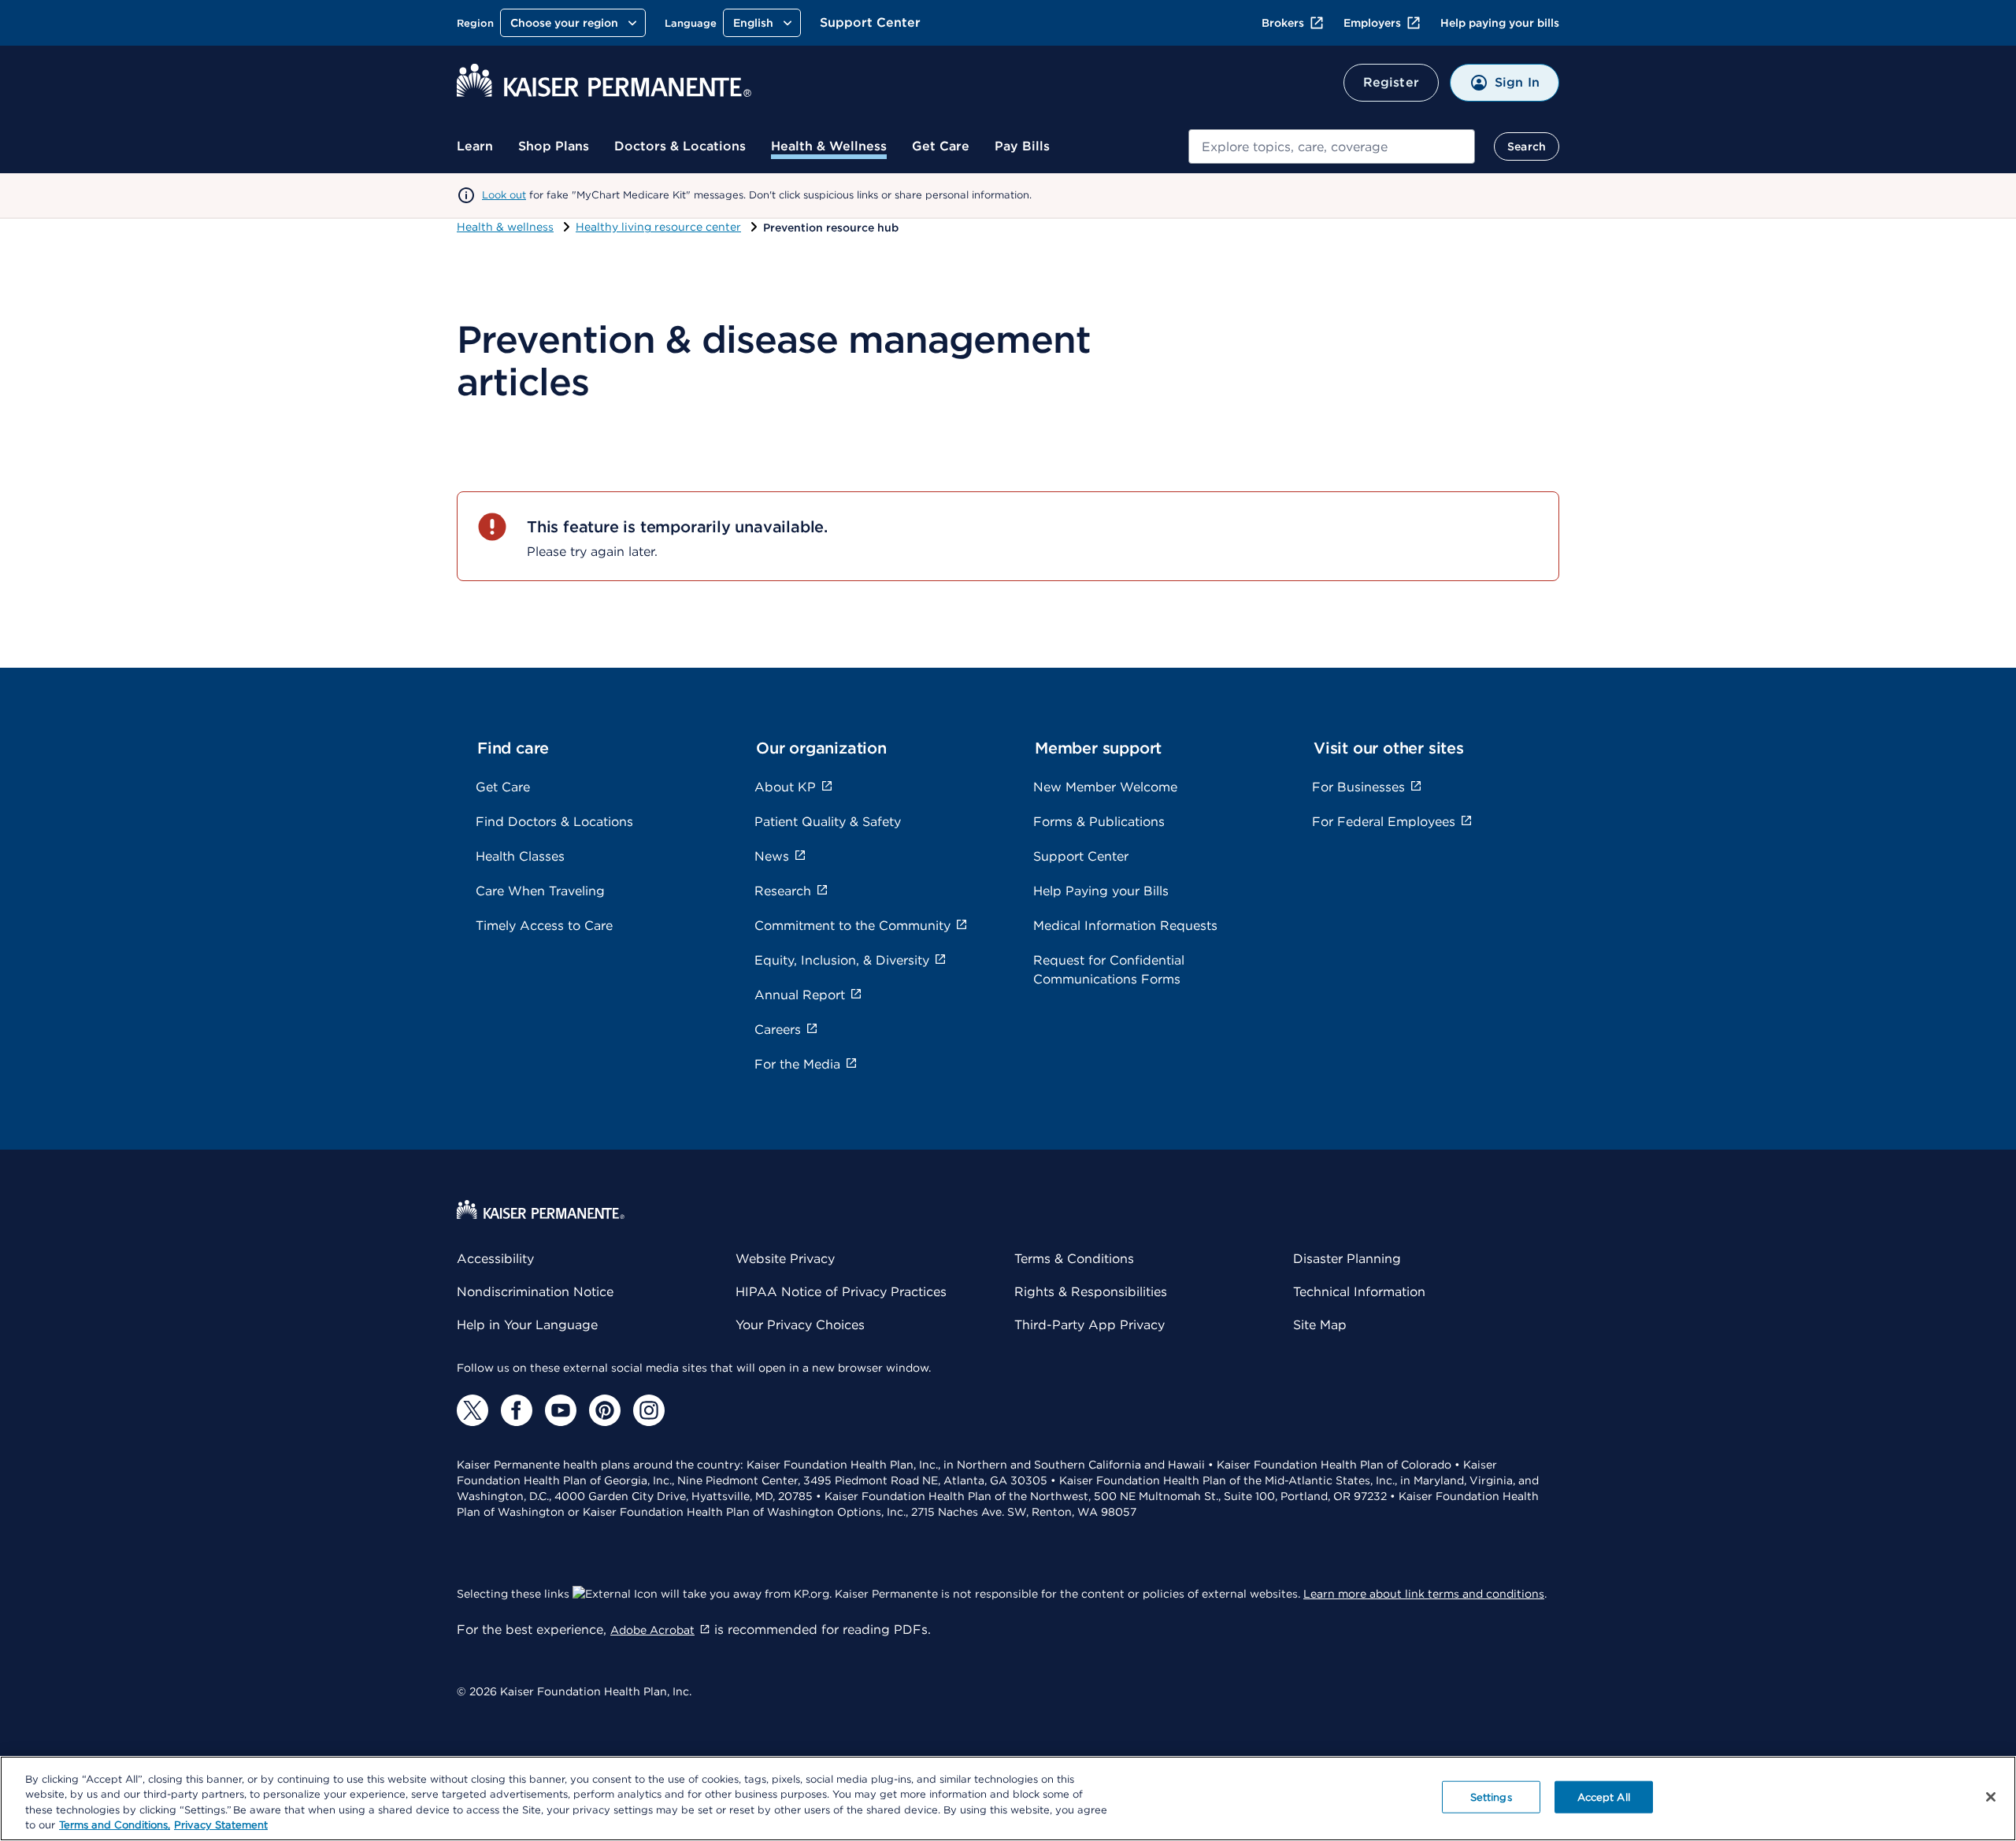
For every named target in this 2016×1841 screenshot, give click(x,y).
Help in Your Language (527, 1325)
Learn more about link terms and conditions (1424, 1594)
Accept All (1604, 1797)
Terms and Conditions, (115, 1825)
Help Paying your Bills (1101, 891)
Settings (1491, 1797)
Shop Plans (554, 146)
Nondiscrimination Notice (535, 1292)
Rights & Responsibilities (1091, 1292)
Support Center (870, 22)
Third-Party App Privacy (1090, 1325)
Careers (778, 1030)
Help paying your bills (1500, 23)
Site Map (1320, 1325)
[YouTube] (561, 1410)
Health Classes (520, 856)
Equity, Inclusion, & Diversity (842, 960)
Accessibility (495, 1259)
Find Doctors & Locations (554, 822)
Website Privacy (785, 1259)
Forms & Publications (1099, 822)
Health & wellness (505, 227)
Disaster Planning (1347, 1259)
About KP (785, 787)
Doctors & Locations (680, 146)
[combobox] (1332, 146)
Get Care (941, 146)
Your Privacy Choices (800, 1325)
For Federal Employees (1384, 822)
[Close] (1991, 1797)
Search (1527, 146)
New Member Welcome (1105, 787)
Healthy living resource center (658, 227)
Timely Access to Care (544, 926)
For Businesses (1358, 787)
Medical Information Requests (1125, 926)
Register (1391, 82)
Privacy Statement (221, 1825)
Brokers (1283, 23)
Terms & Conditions (1074, 1259)
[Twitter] (472, 1410)
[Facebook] (517, 1410)
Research (783, 891)
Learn (475, 146)
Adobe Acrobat (652, 1630)
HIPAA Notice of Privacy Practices (841, 1292)
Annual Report (800, 995)
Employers (1372, 23)
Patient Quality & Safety (828, 822)
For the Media (797, 1064)
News (772, 856)
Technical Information (1359, 1292)
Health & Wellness (829, 146)
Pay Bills (1022, 146)
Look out (504, 195)
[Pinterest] (605, 1410)
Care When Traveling (540, 891)
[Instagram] (649, 1410)
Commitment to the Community (852, 926)
